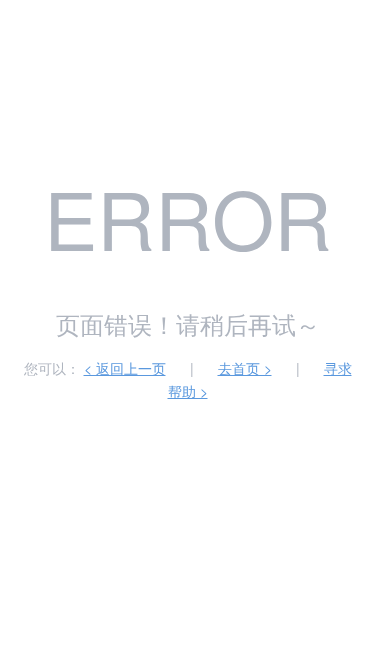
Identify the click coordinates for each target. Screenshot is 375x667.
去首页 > (245, 368)
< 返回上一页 (125, 368)
